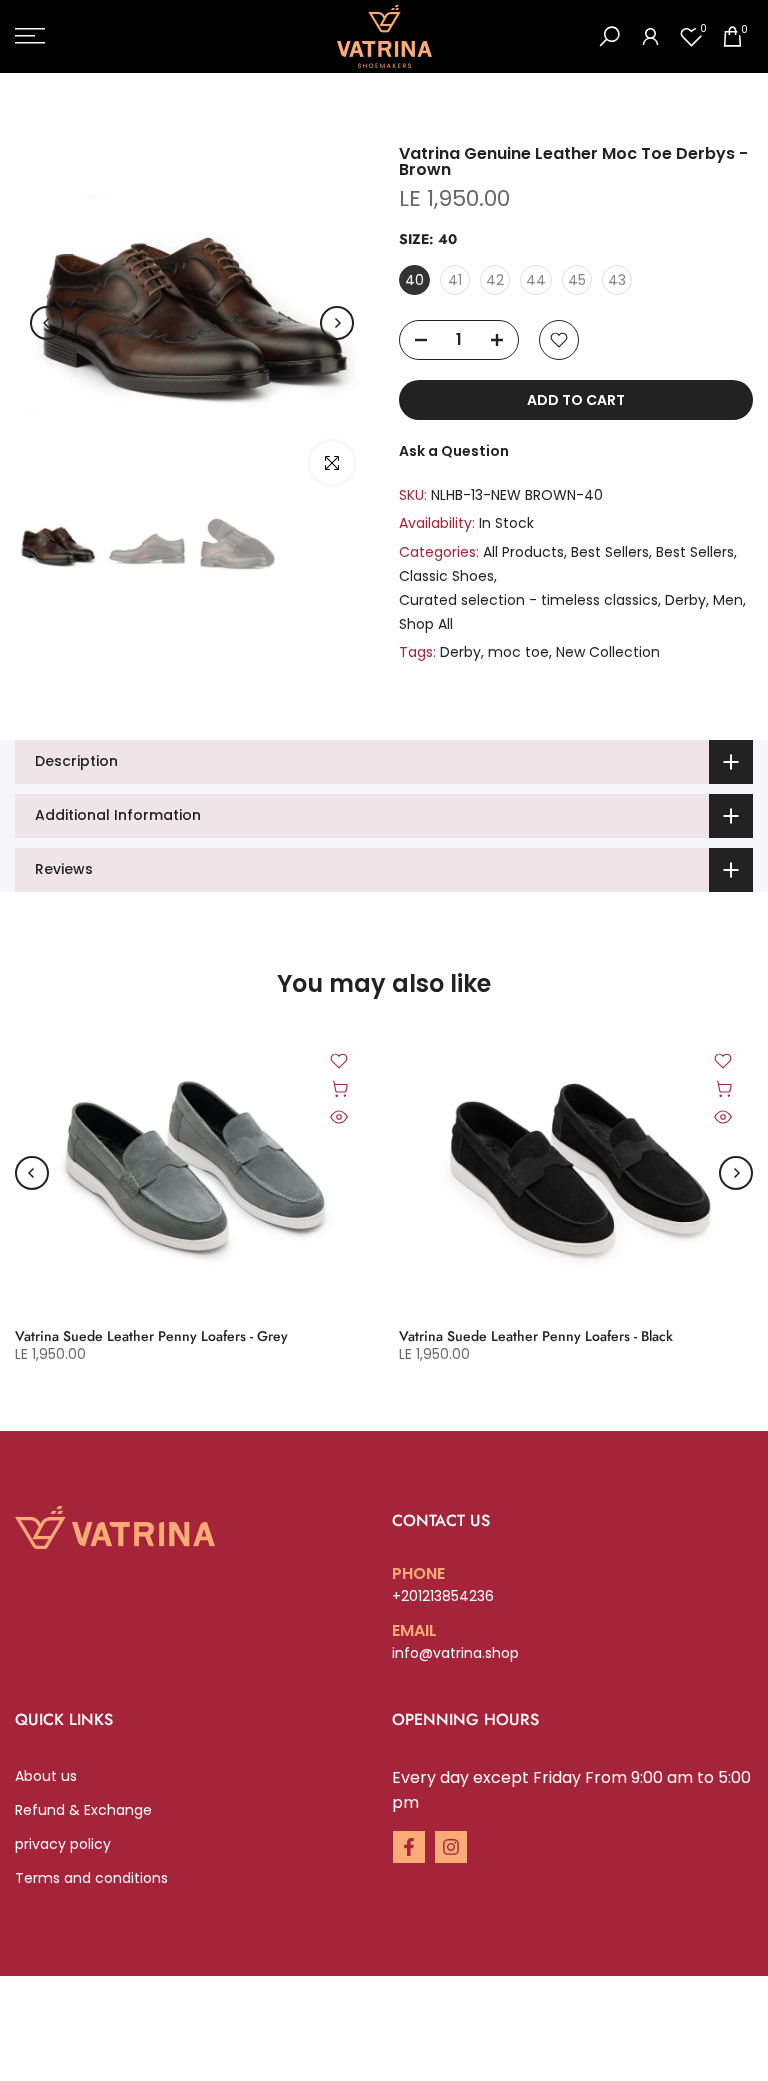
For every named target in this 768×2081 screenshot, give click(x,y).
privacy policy (63, 1844)
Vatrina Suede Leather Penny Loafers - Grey (151, 1336)
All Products (523, 552)
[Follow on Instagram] (451, 1847)
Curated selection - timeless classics (528, 600)
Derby (685, 600)
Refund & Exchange (83, 1810)
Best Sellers (610, 552)
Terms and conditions (91, 1878)
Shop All (426, 624)
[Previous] (47, 323)
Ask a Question (454, 451)
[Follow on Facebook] (409, 1847)
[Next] (337, 323)
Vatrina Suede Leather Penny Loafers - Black (536, 1336)
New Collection (608, 652)
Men (728, 600)
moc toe (518, 652)
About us (46, 1776)
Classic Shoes (446, 576)
